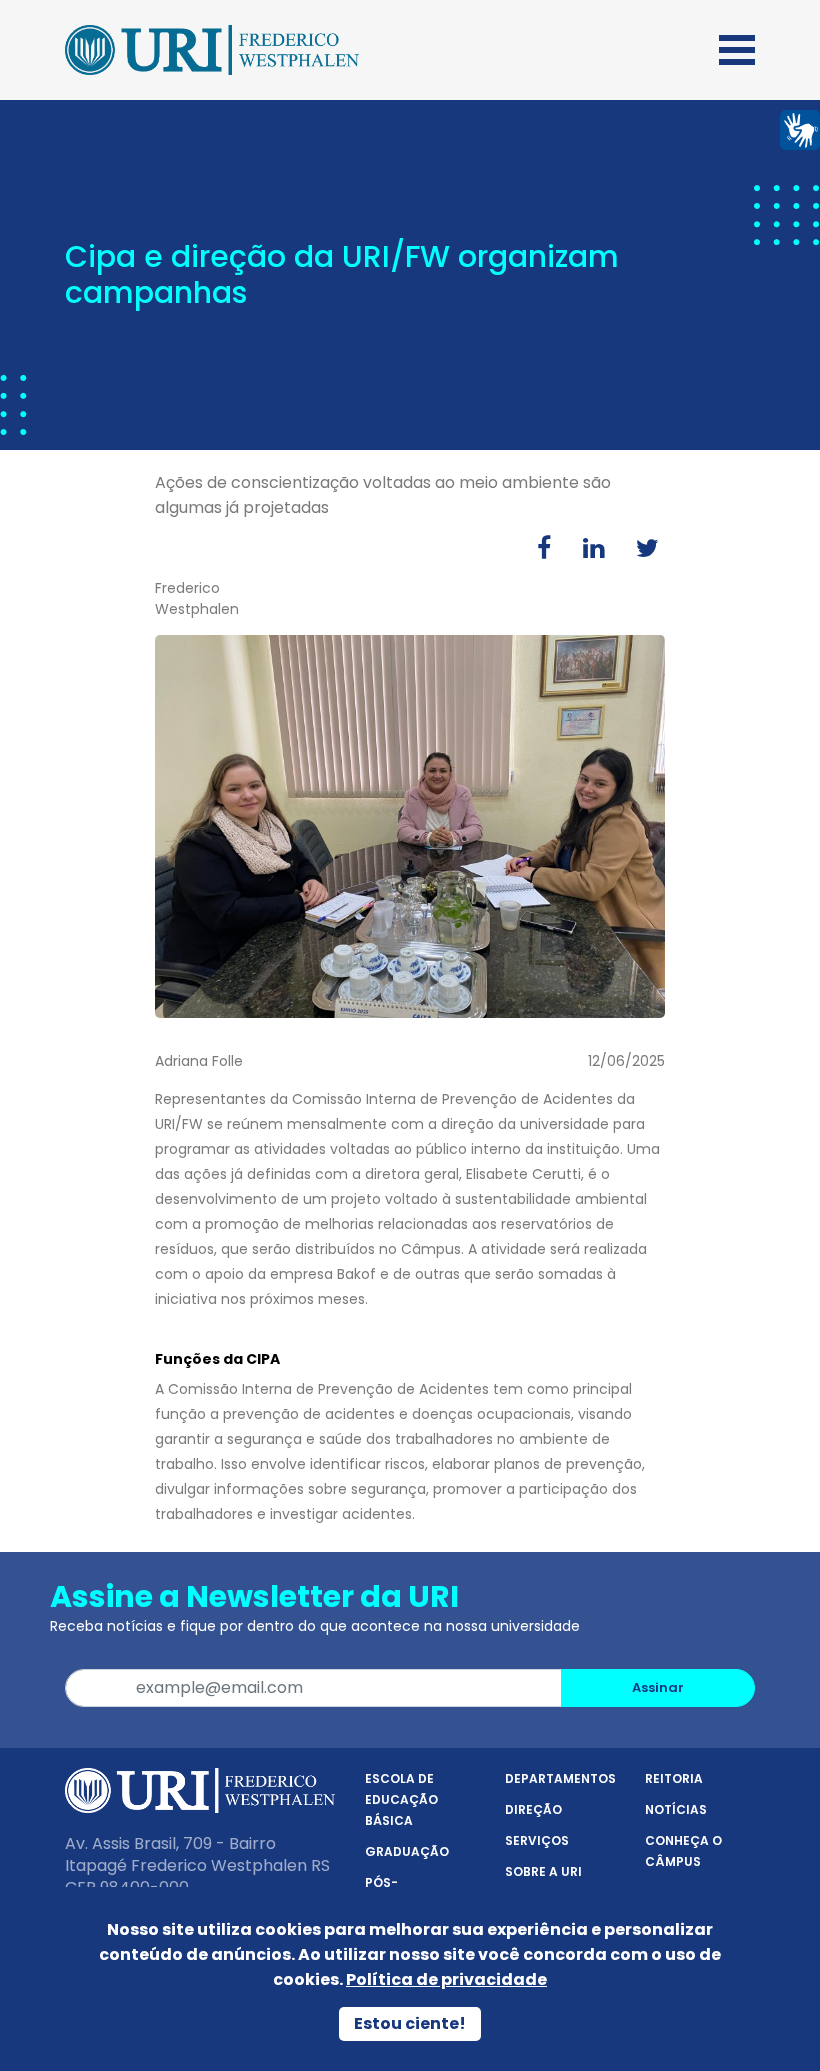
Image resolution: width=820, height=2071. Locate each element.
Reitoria (674, 1778)
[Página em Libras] (800, 128)
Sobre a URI (543, 1871)
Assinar (658, 1687)
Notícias (676, 1809)
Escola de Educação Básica (401, 1799)
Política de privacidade (446, 1979)
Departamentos (560, 1778)
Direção (533, 1809)
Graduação (407, 1851)
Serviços (537, 1840)
